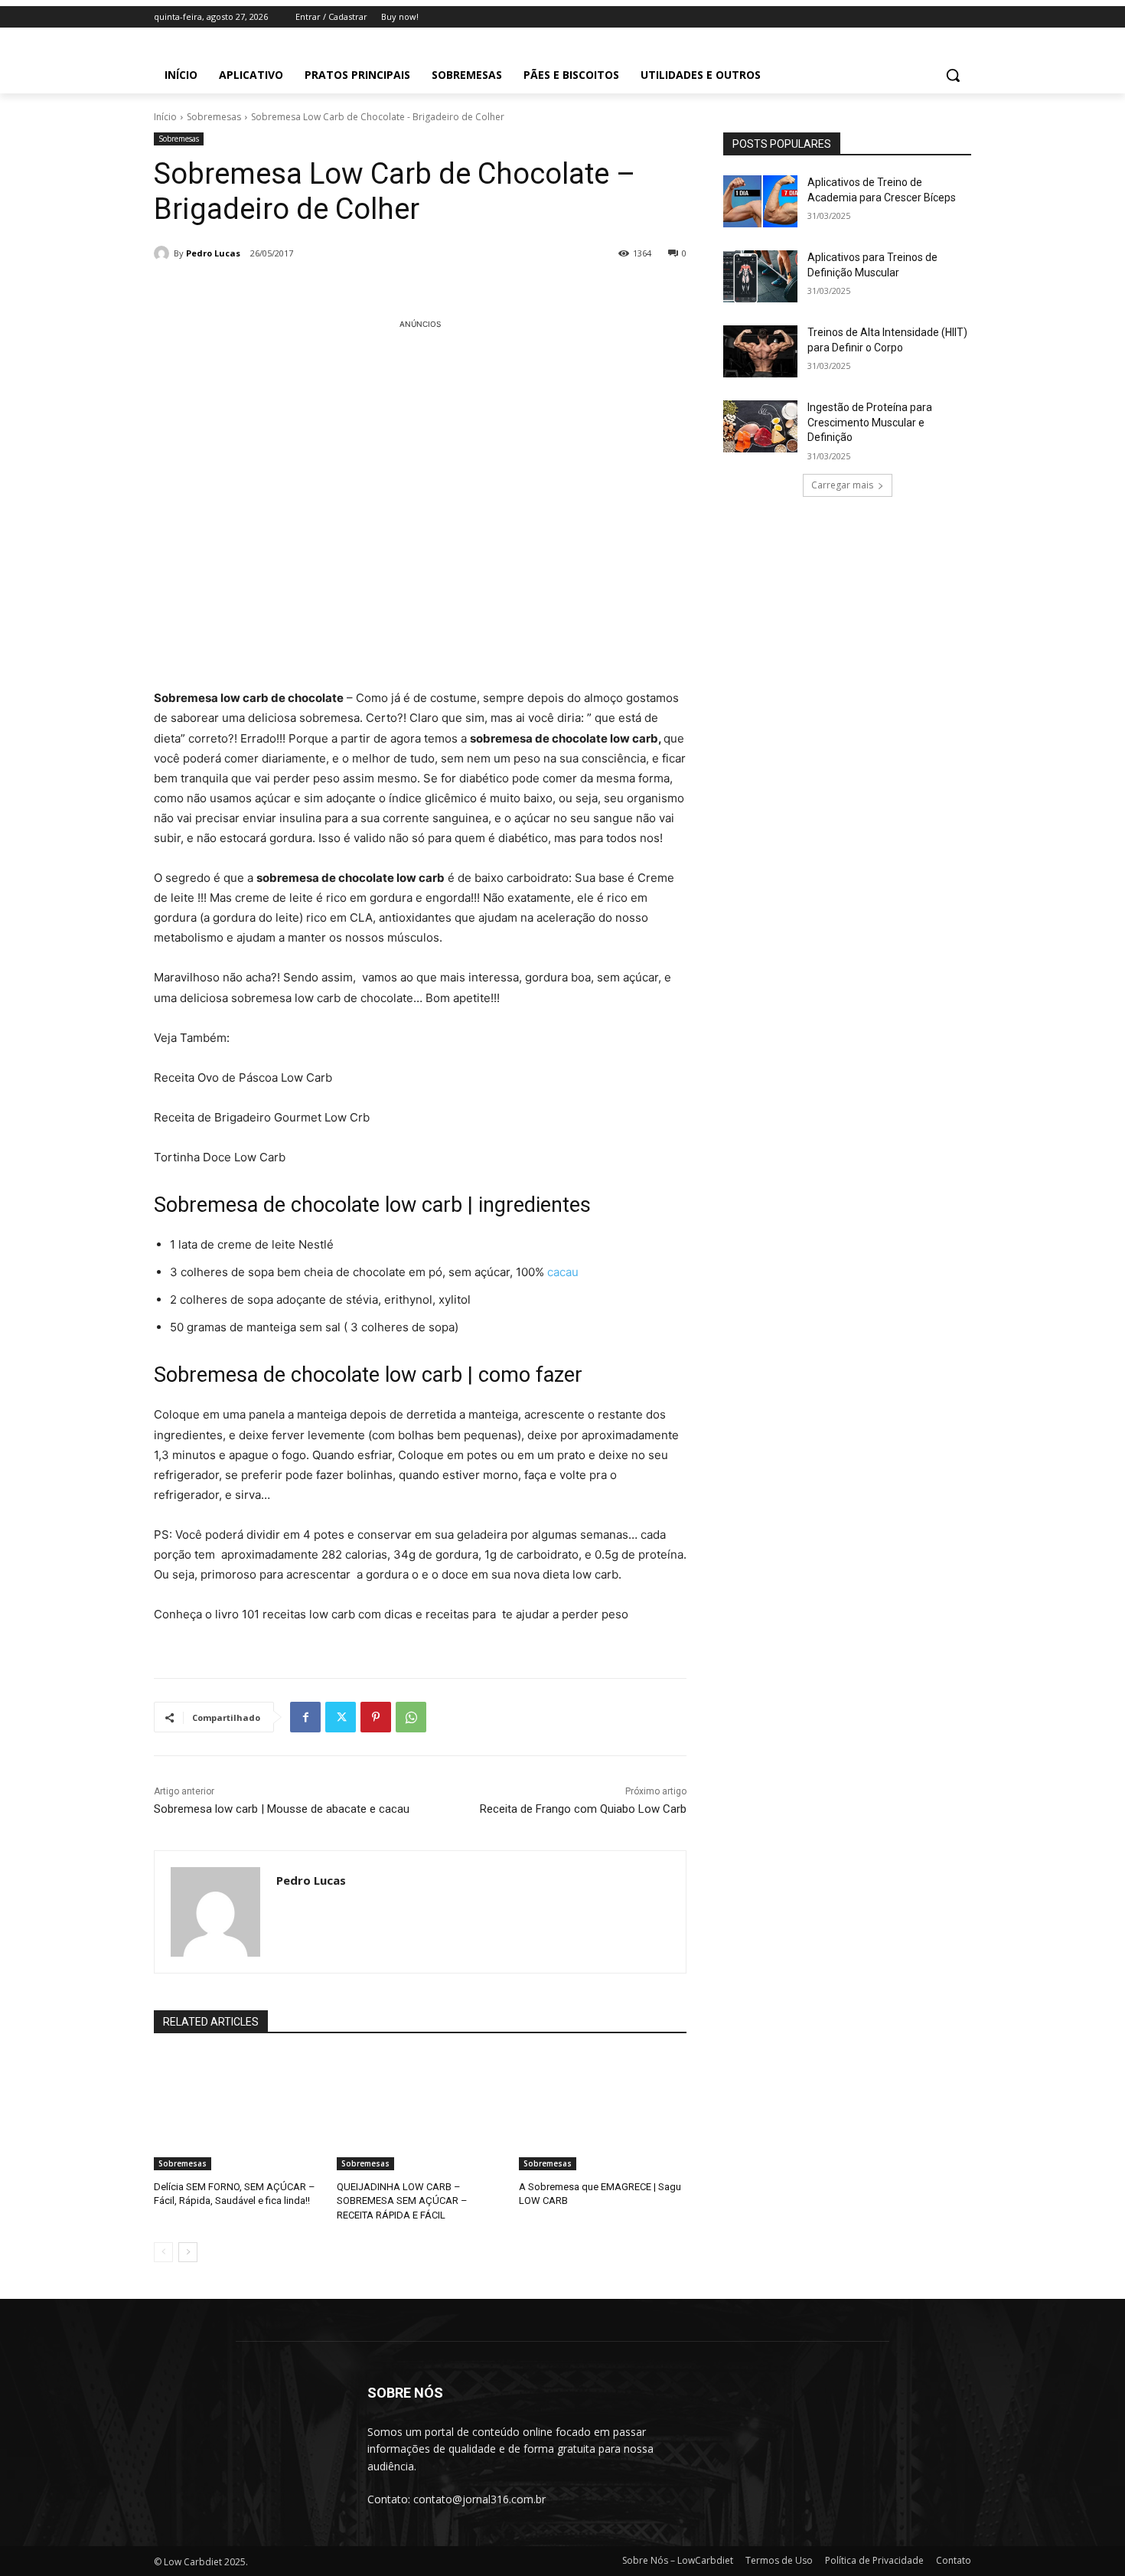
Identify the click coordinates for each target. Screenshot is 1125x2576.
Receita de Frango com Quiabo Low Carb (583, 1809)
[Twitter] (341, 1717)
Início (165, 117)
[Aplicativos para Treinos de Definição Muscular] (760, 276)
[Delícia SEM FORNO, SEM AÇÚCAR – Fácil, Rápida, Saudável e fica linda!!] (238, 2112)
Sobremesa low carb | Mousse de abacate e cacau (282, 1809)
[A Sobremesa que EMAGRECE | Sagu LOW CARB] (603, 2112)
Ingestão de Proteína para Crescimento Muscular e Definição (870, 422)
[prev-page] (163, 2252)
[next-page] (188, 2252)
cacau (563, 1272)
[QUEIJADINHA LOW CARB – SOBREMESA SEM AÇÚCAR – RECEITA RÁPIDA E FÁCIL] (421, 2112)
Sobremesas (214, 117)
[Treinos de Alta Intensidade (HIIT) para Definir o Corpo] (760, 351)
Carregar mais (842, 485)
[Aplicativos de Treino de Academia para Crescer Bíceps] (760, 201)
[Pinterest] (376, 1717)
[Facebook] (305, 1717)
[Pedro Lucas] (164, 253)
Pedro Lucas (213, 253)
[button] (953, 75)
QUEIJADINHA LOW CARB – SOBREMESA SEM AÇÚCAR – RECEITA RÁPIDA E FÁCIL (402, 2201)
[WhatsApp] (411, 1717)
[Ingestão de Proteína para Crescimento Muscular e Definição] (760, 426)
